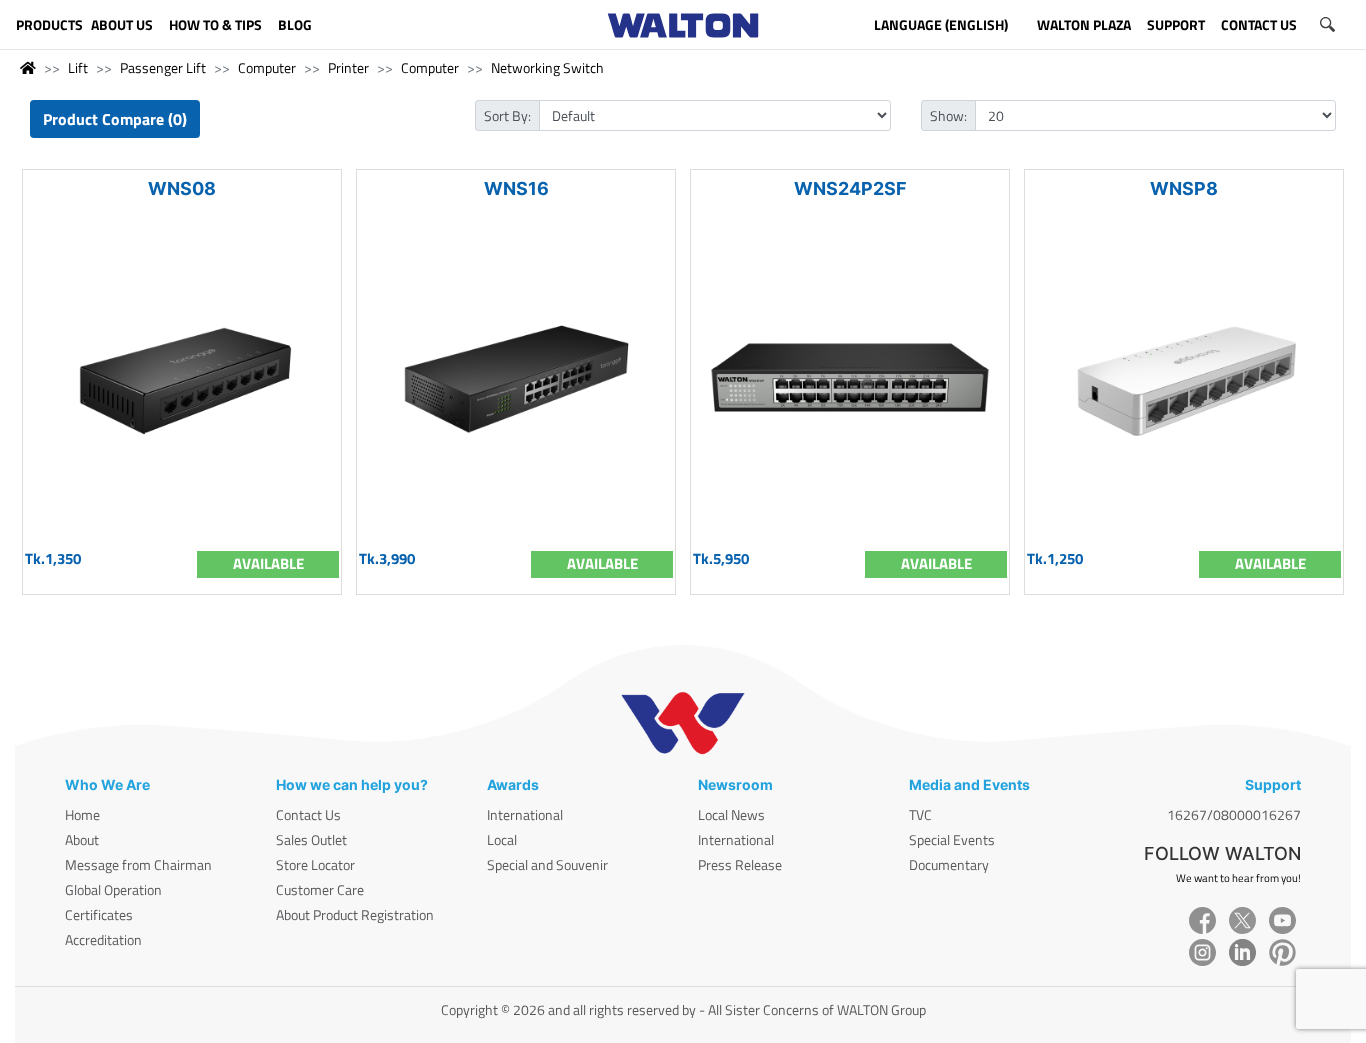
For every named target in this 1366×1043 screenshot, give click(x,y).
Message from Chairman (138, 864)
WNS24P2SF (850, 188)
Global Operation (113, 889)
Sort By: (507, 115)
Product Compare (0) (115, 119)
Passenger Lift (163, 67)
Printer (348, 67)
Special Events (952, 839)
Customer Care (320, 889)
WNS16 (516, 188)
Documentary (949, 864)
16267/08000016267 (1234, 814)
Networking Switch (547, 67)
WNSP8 (1184, 188)
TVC (920, 814)
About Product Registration (355, 914)
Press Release (740, 864)
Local (502, 839)
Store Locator (315, 864)
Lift (78, 67)
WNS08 (182, 188)
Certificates (99, 914)
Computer (267, 67)
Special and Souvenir (547, 864)
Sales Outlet (311, 839)
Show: (948, 115)
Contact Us (308, 814)
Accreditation (103, 939)
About (82, 839)
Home (82, 814)
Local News (731, 814)
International (525, 814)
